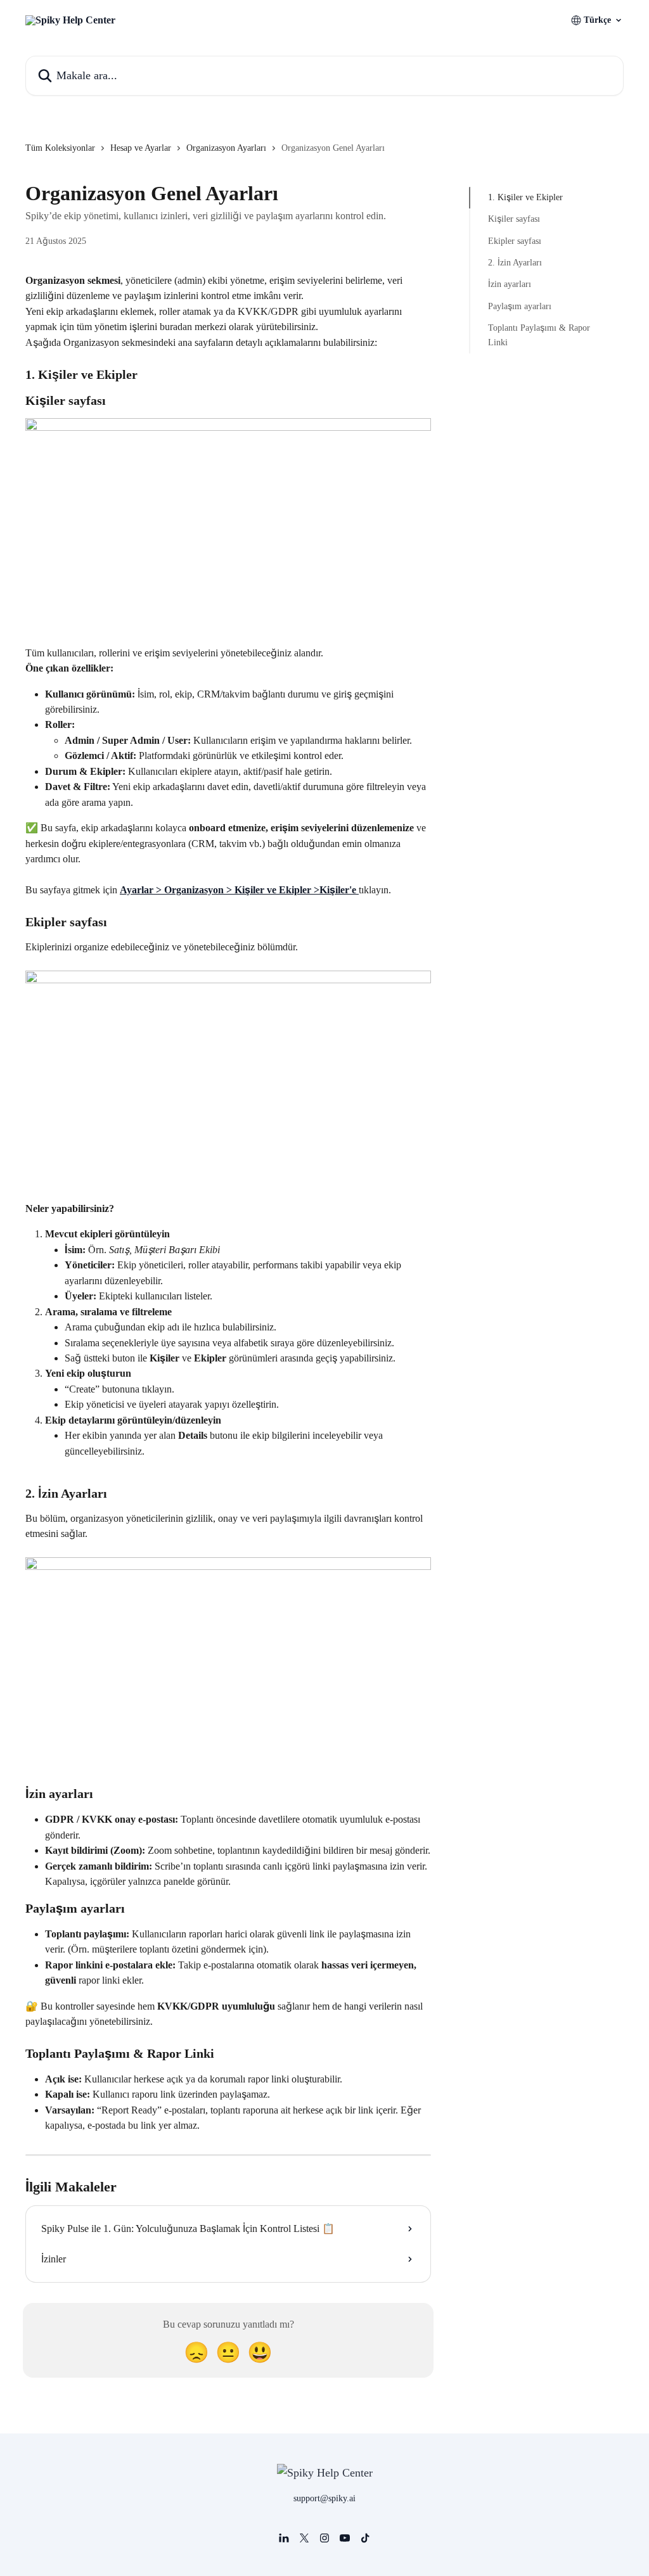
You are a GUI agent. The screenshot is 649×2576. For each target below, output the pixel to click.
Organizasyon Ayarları (226, 148)
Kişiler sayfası (514, 219)
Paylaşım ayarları (520, 306)
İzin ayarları (510, 284)
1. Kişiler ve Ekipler (525, 197)
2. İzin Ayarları (515, 263)
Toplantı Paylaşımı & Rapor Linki (539, 335)
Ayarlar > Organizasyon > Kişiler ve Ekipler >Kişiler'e (239, 890)
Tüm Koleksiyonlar (60, 148)
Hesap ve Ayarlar (141, 148)
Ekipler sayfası (515, 241)
